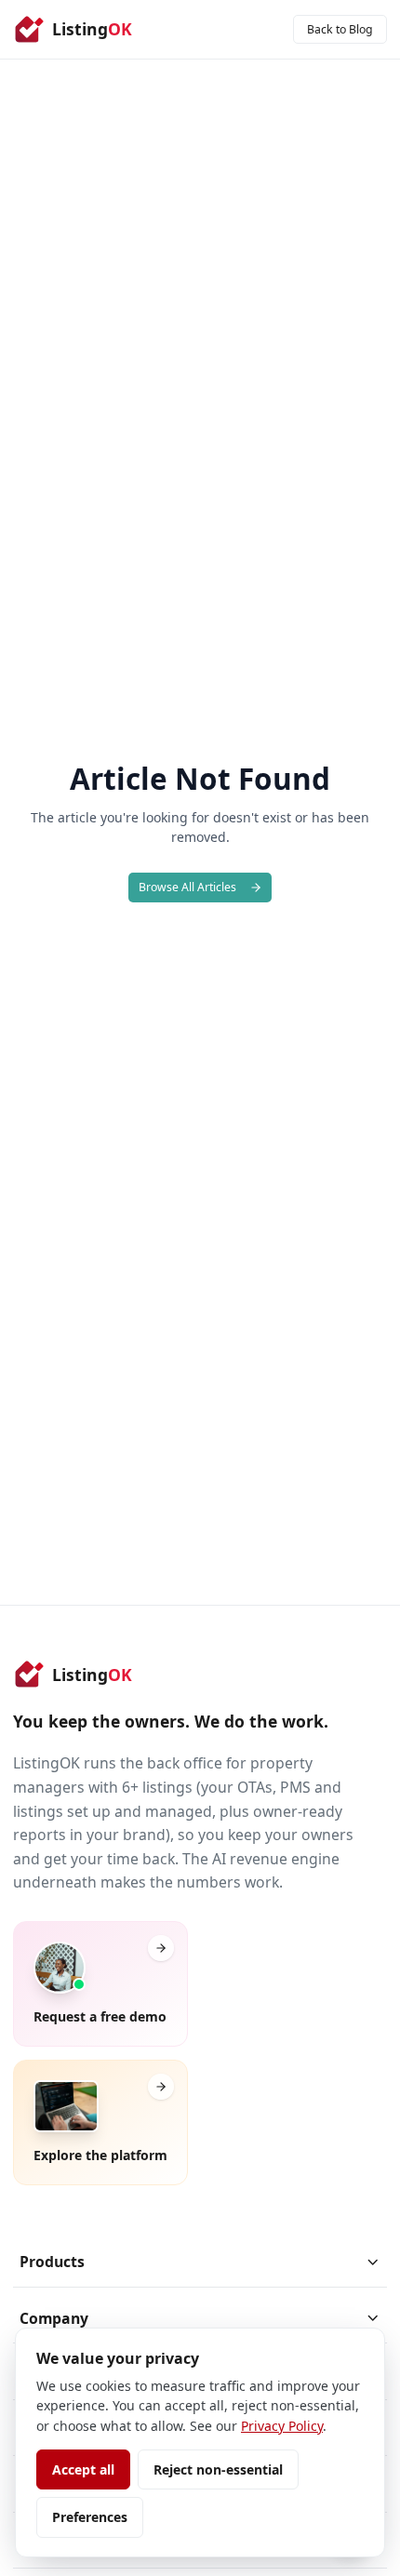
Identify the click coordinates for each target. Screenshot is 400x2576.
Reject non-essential (218, 2469)
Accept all (83, 2469)
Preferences (90, 2517)
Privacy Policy (282, 2426)
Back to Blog (340, 29)
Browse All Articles (187, 887)
